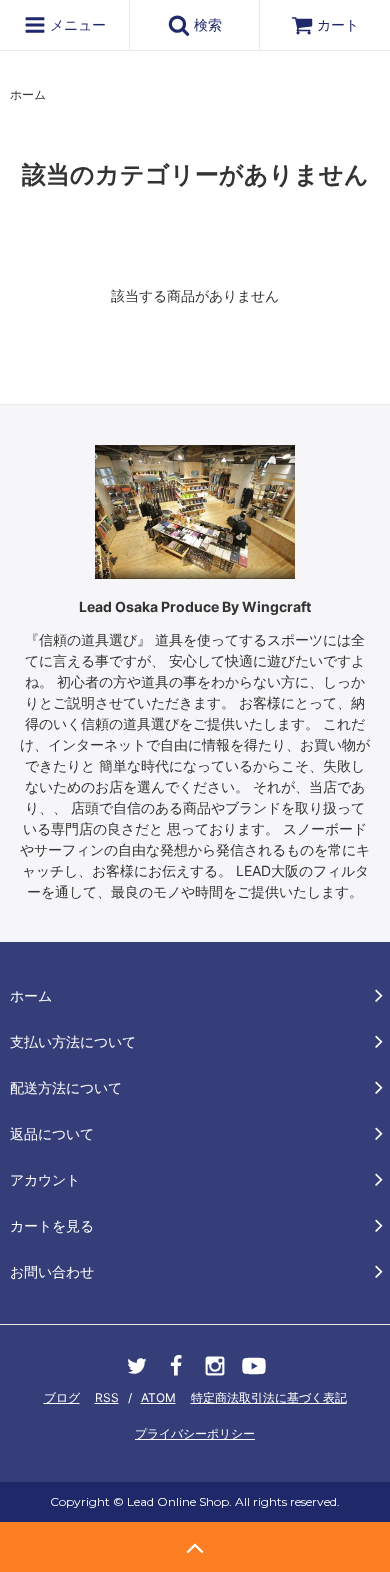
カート (338, 24)
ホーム (28, 94)
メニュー (76, 24)
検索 (206, 24)
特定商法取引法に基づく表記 (269, 1397)
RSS (107, 1397)
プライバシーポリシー (195, 1433)
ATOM (158, 1397)
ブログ (62, 1397)
